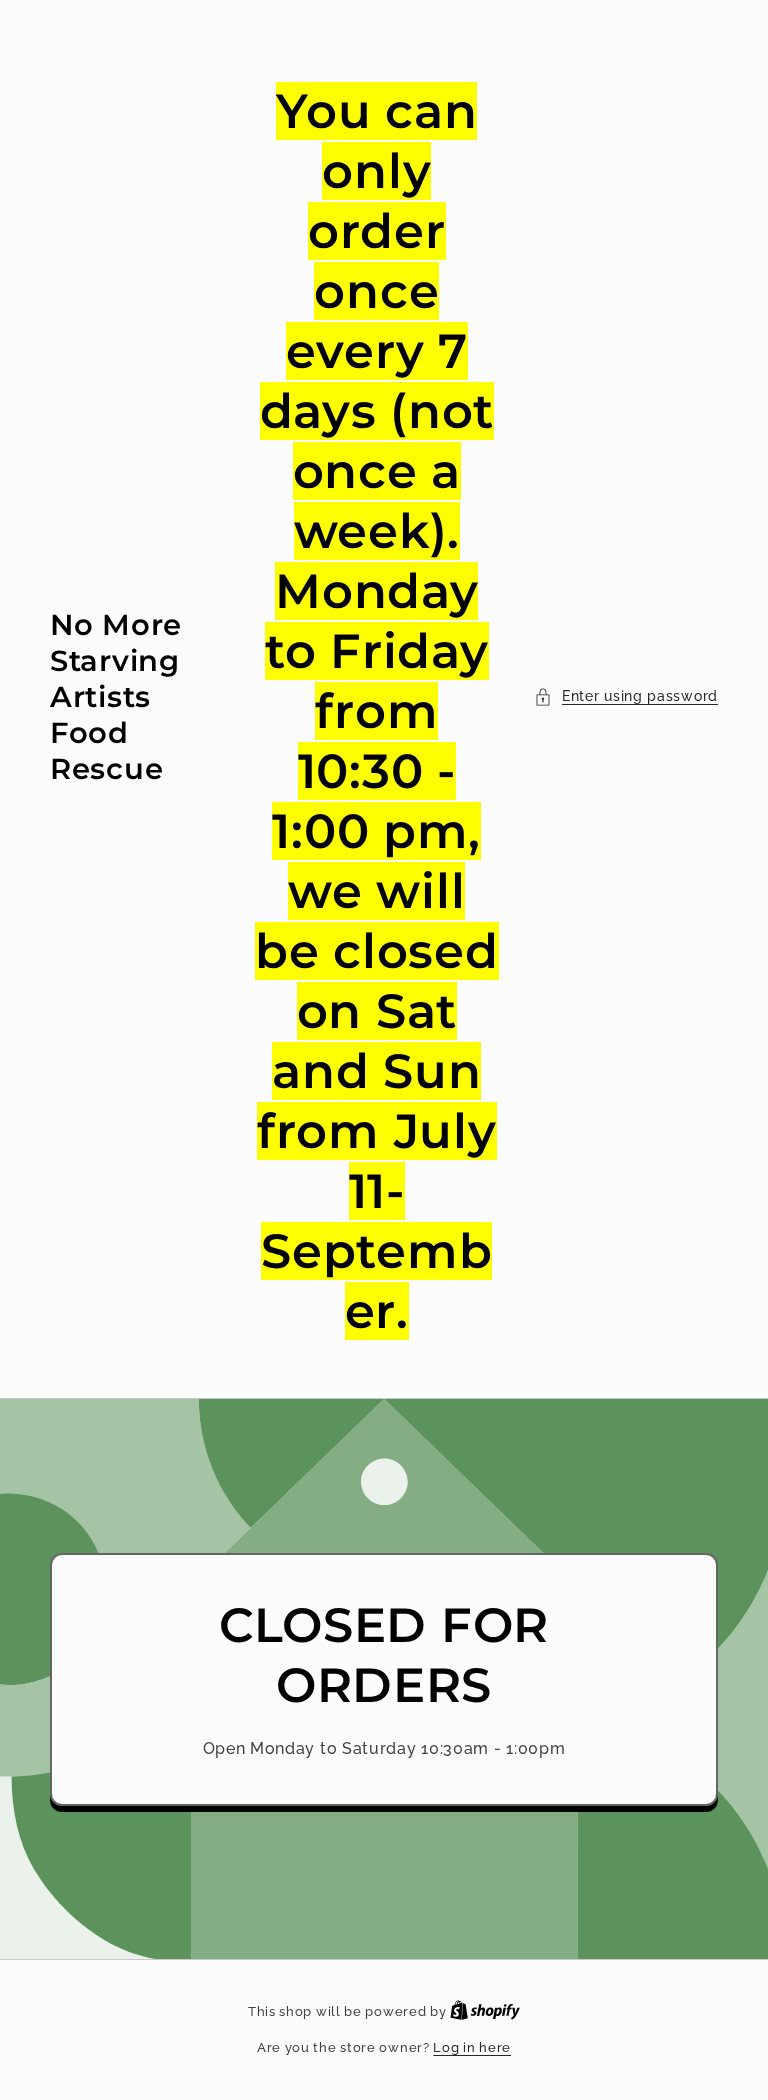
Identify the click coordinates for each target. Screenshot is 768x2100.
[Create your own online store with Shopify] (485, 2011)
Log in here (472, 2047)
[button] (626, 696)
